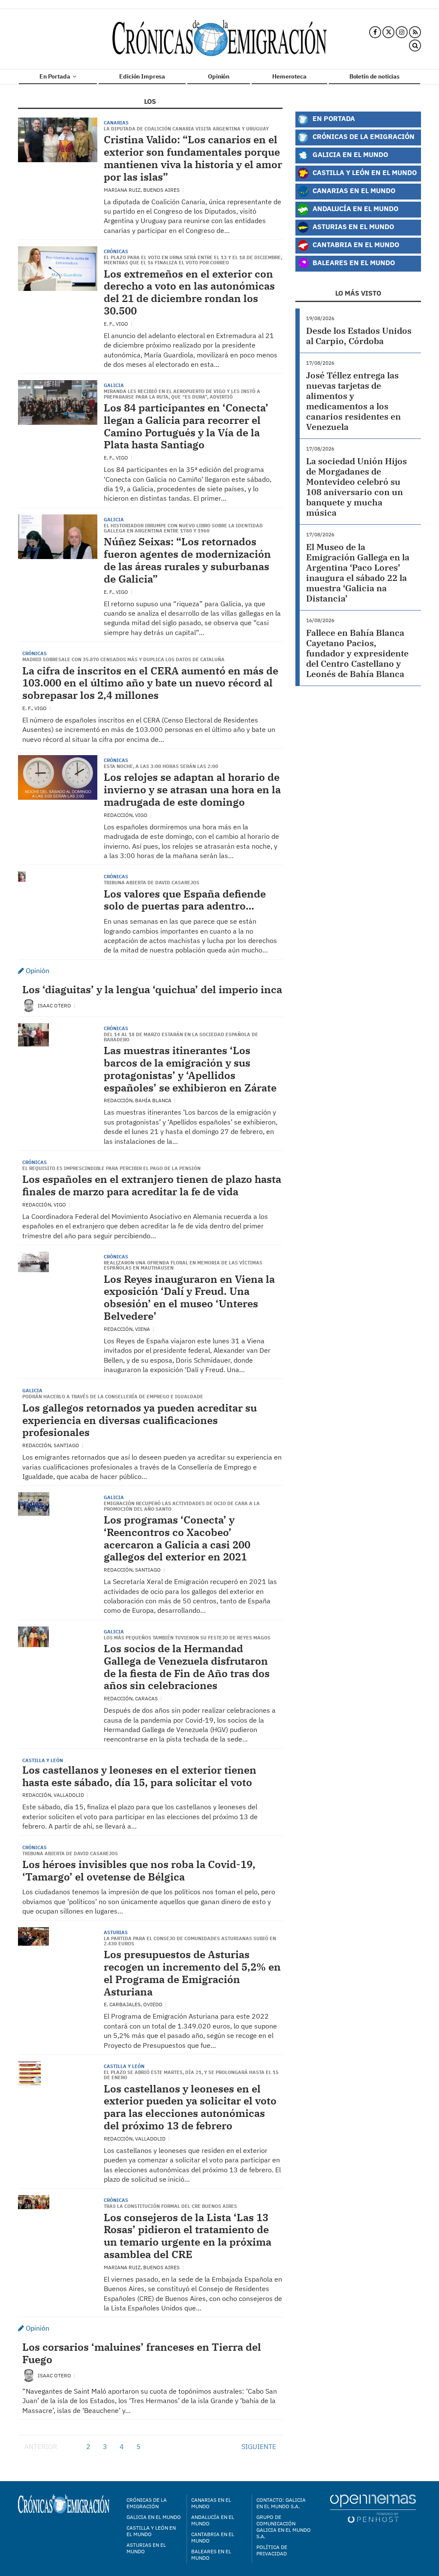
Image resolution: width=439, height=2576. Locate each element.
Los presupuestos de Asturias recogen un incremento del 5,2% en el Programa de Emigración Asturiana (192, 1973)
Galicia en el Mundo (349, 154)
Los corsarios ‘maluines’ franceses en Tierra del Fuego (142, 2353)
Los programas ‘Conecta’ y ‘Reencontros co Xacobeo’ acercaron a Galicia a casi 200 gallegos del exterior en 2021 (177, 1538)
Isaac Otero (55, 1005)
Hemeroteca (289, 76)
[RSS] (415, 32)
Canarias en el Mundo (353, 190)
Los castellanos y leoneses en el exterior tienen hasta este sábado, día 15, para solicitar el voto (139, 1776)
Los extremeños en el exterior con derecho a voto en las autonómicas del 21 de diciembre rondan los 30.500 (189, 292)
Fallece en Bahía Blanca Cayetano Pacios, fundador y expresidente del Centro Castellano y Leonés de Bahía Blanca (357, 653)
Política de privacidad (272, 2550)
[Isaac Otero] (29, 1005)
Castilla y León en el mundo (151, 2531)
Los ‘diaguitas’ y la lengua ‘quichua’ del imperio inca (152, 989)
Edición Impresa (142, 76)
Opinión (219, 76)
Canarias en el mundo (211, 2503)
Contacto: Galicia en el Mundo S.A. (281, 2503)
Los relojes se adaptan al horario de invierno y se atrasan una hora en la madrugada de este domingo (192, 789)
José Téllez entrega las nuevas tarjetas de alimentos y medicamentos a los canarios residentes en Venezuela (353, 401)
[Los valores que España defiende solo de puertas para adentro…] (22, 877)
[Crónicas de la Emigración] (219, 39)
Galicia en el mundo (154, 2517)
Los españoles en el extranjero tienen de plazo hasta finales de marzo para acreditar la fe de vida (152, 1185)
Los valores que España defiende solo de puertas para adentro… (185, 900)
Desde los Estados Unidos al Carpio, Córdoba (359, 336)
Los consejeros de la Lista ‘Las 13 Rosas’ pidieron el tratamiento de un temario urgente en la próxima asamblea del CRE (188, 2236)
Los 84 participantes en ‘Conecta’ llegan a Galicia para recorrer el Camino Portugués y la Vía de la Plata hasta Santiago (186, 426)
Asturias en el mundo (146, 2548)
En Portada (55, 76)
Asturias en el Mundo (352, 226)
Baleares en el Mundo (353, 262)
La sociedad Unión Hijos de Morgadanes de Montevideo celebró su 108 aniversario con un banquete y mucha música (356, 487)
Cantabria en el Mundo (355, 244)
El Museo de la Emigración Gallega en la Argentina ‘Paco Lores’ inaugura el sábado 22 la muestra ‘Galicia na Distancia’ (358, 573)
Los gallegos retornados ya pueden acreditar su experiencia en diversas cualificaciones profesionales (140, 1420)
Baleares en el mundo (211, 2555)
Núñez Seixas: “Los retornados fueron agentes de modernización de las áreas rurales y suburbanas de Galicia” (187, 560)
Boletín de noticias (374, 76)
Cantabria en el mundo (213, 2537)
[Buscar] (415, 46)
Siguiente (259, 2446)
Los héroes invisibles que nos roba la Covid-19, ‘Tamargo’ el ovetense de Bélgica (139, 1870)
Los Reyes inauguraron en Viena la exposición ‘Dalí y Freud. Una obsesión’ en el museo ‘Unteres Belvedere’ (189, 1297)
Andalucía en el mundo (213, 2520)
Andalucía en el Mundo (355, 208)
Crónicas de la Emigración (363, 136)
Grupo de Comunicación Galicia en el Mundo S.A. (284, 2527)
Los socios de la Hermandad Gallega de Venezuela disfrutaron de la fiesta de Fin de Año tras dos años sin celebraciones (187, 1667)
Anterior (41, 2446)
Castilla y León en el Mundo (364, 172)
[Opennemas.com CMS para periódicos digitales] (373, 2508)
